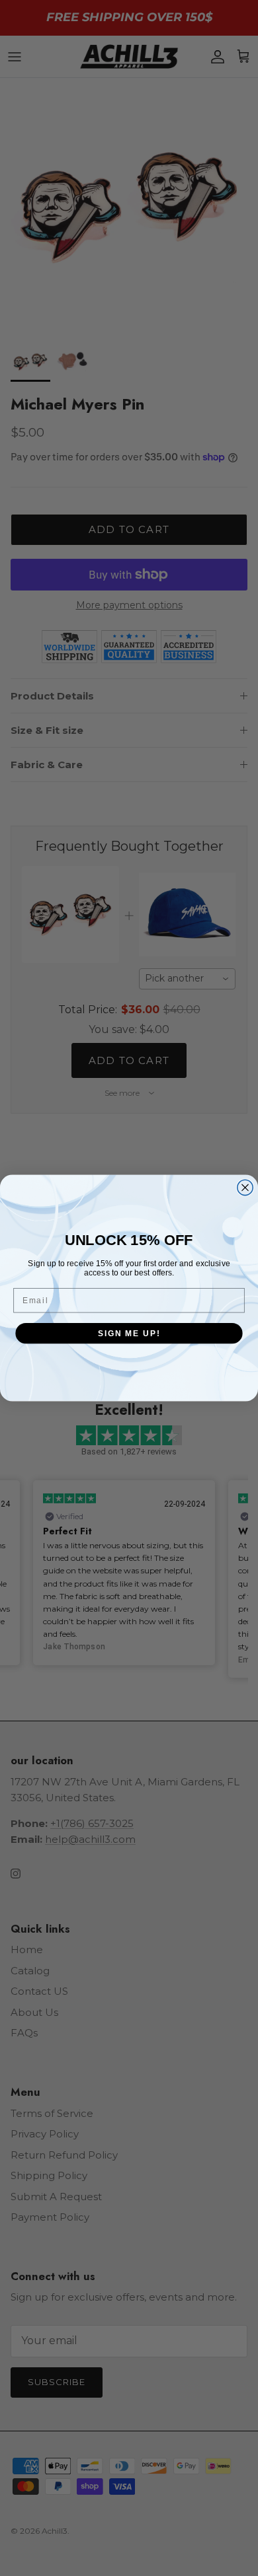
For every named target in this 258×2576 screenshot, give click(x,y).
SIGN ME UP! (129, 1333)
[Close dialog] (245, 1187)
